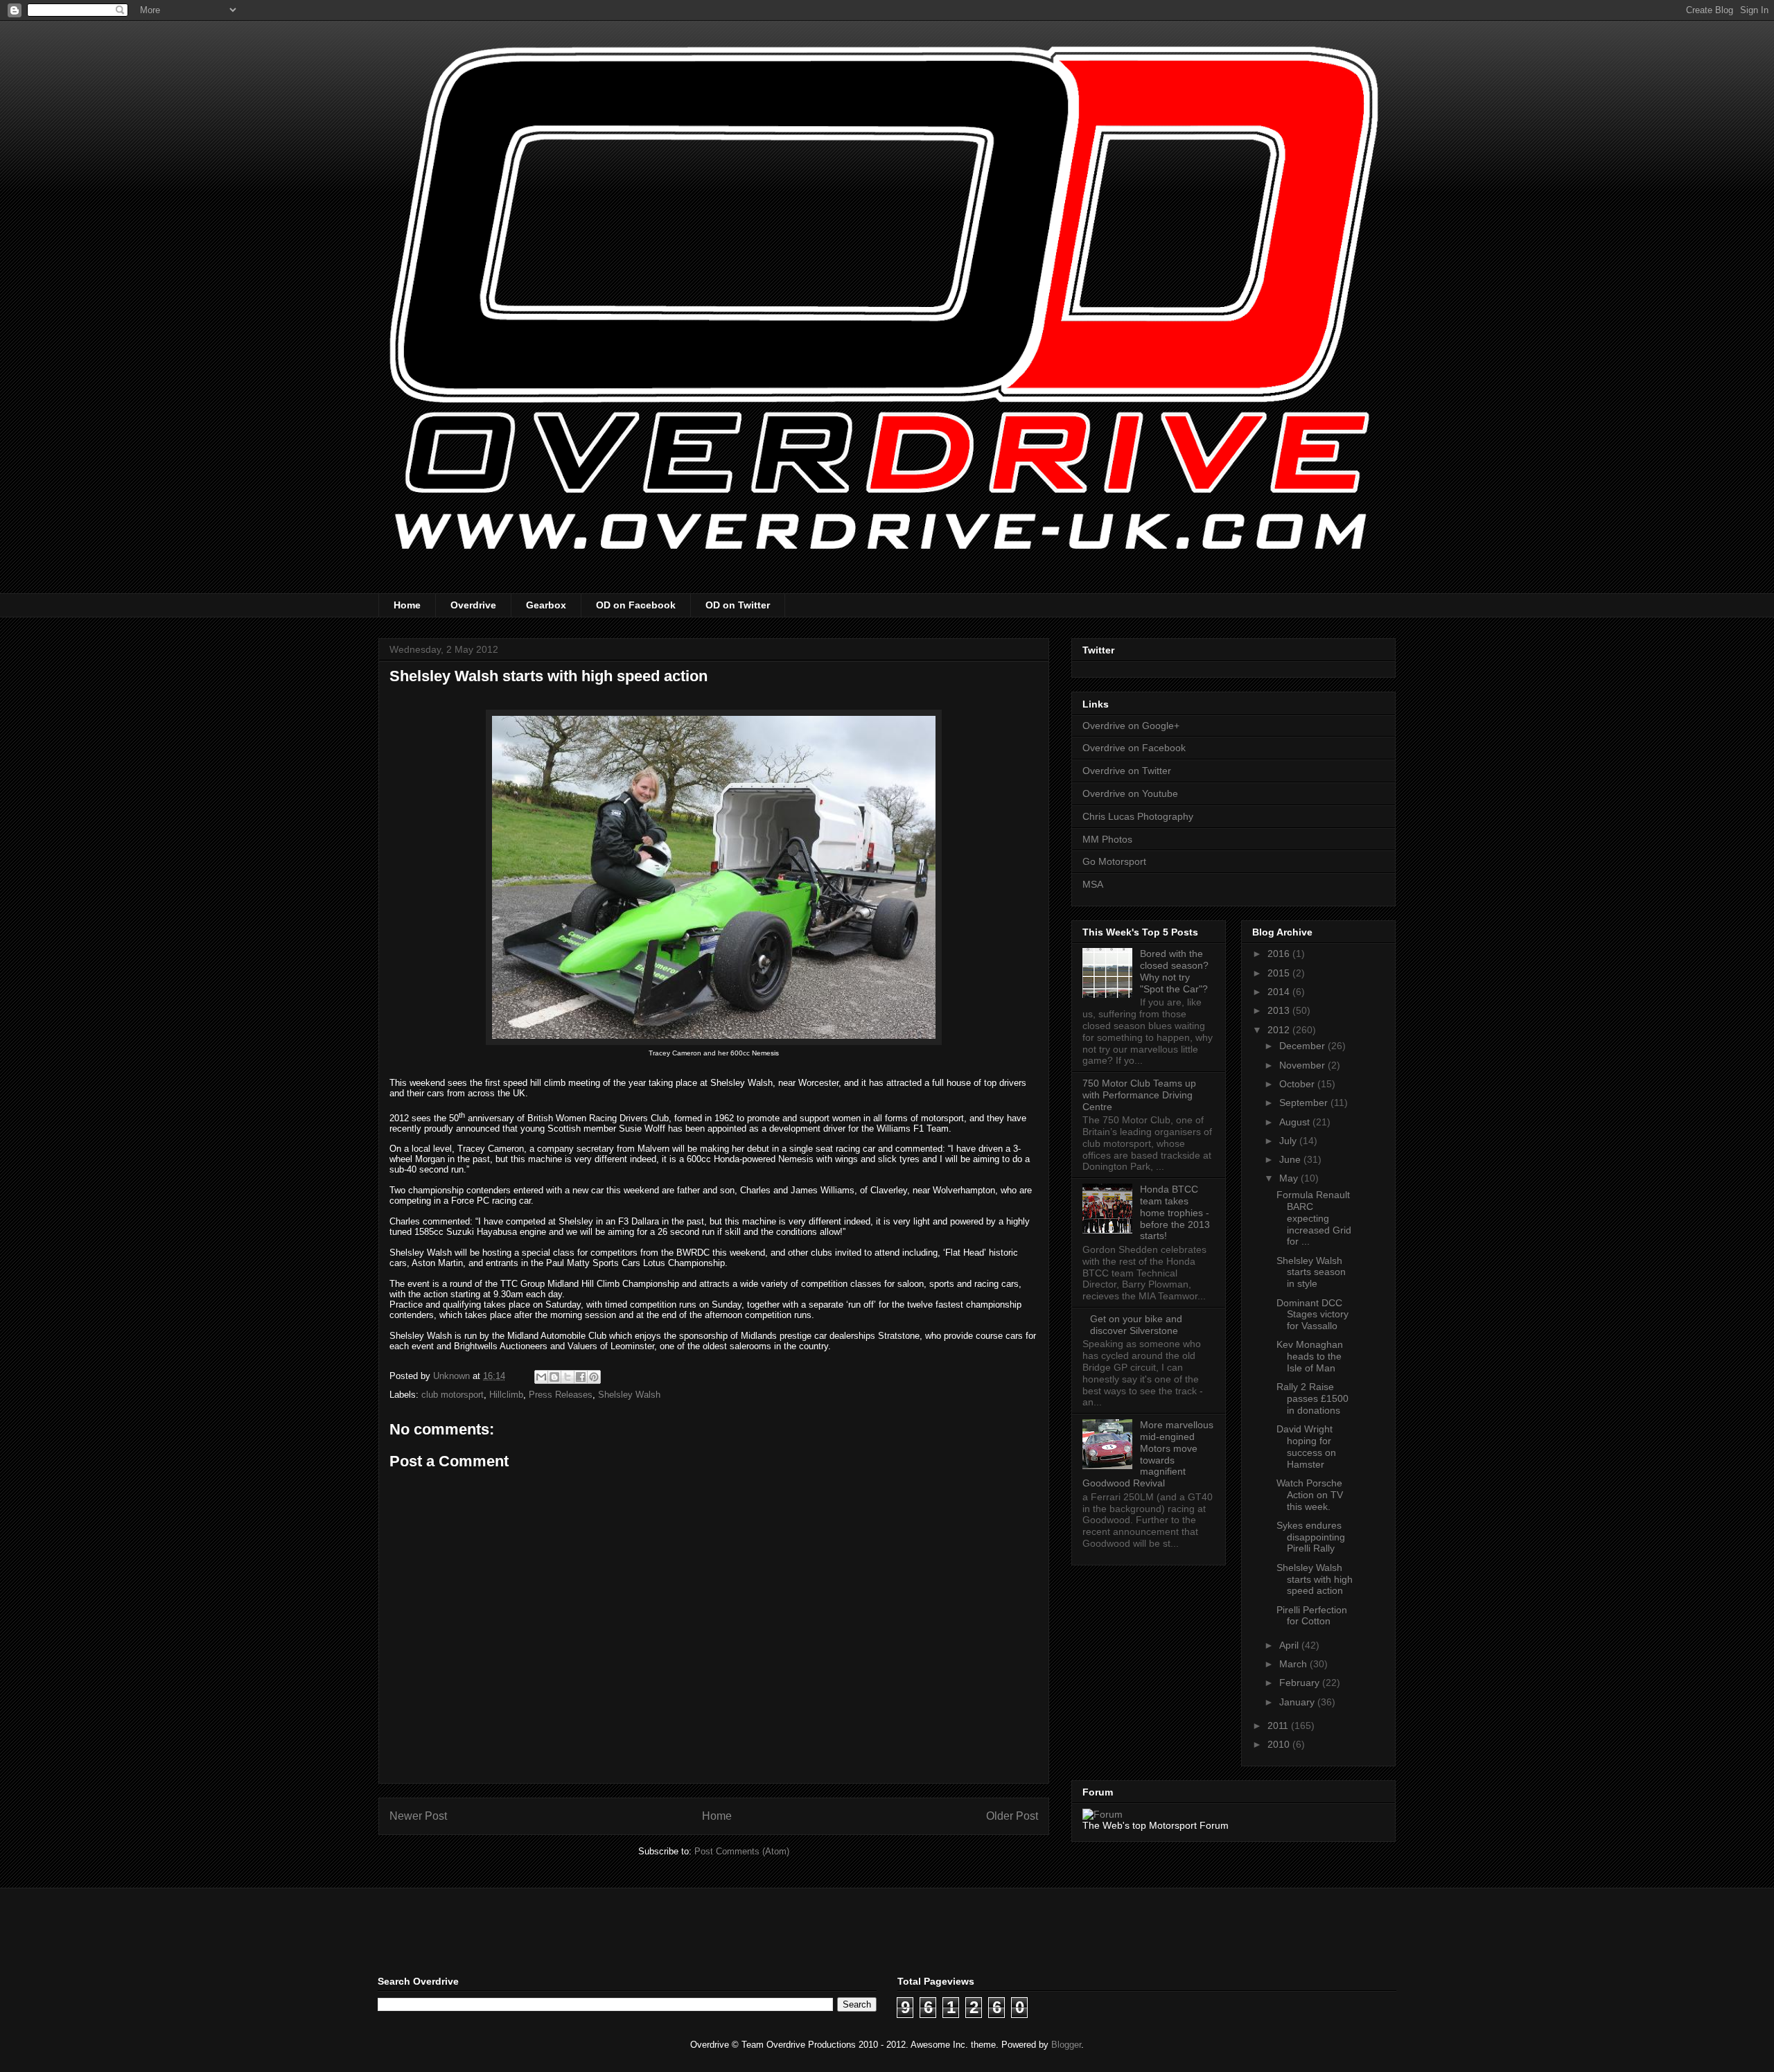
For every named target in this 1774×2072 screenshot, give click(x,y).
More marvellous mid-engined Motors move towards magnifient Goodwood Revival (1148, 1454)
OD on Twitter (738, 605)
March (1294, 1664)
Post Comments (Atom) (742, 1851)
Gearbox (546, 605)
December (1303, 1046)
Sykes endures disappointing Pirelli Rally (1311, 1537)
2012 (1280, 1030)
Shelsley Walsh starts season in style (1311, 1272)
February (1301, 1683)
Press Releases (561, 1395)
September (1305, 1103)
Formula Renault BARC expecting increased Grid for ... (1314, 1218)
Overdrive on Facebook (1134, 748)
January (1298, 1702)
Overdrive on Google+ (1131, 726)
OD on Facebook (636, 605)
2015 (1280, 973)
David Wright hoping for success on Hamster (1306, 1446)
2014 (1280, 992)
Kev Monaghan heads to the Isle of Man (1310, 1356)
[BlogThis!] (554, 1377)
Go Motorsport (1114, 861)
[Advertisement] (540, 1930)
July (1289, 1141)
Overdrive (473, 605)
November (1303, 1065)
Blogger (1066, 2045)
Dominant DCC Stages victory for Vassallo (1312, 1315)
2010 (1280, 1744)
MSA (1093, 884)
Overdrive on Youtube (1130, 793)
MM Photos (1107, 839)
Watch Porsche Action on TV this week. (1310, 1495)
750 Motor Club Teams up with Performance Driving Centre (1139, 1095)
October (1298, 1084)
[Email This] (541, 1377)
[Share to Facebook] (581, 1377)
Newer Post (418, 1816)
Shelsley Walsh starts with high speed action (1315, 1579)
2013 (1280, 1010)
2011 (1279, 1726)
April (1290, 1645)
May (1290, 1178)
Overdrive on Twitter (1127, 771)
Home (407, 605)
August (1296, 1122)
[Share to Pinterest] (594, 1377)
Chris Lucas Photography (1138, 816)
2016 (1280, 954)
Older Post (1012, 1816)
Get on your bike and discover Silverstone (1136, 1325)
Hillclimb (506, 1395)
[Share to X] (568, 1377)
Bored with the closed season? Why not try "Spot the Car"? (1174, 971)
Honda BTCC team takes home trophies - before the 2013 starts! (1175, 1212)
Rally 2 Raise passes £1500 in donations (1312, 1398)
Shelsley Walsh (629, 1395)
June (1291, 1159)
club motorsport (453, 1395)
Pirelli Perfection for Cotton (1312, 1616)
